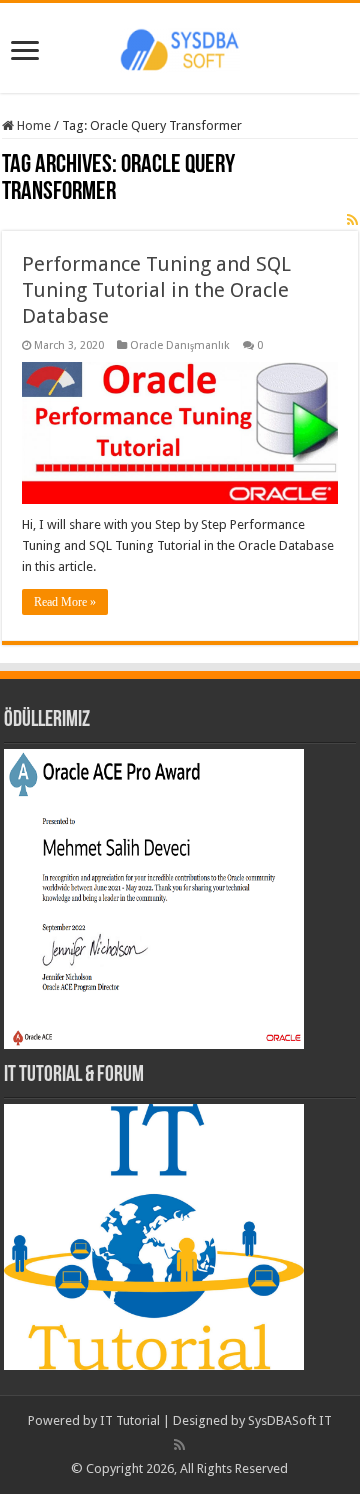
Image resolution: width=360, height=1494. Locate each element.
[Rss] (179, 1445)
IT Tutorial (130, 1420)
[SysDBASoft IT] (180, 47)
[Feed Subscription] (352, 220)
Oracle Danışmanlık (180, 345)
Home (32, 125)
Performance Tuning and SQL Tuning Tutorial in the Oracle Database (156, 290)
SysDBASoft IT (290, 1420)
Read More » (65, 602)
